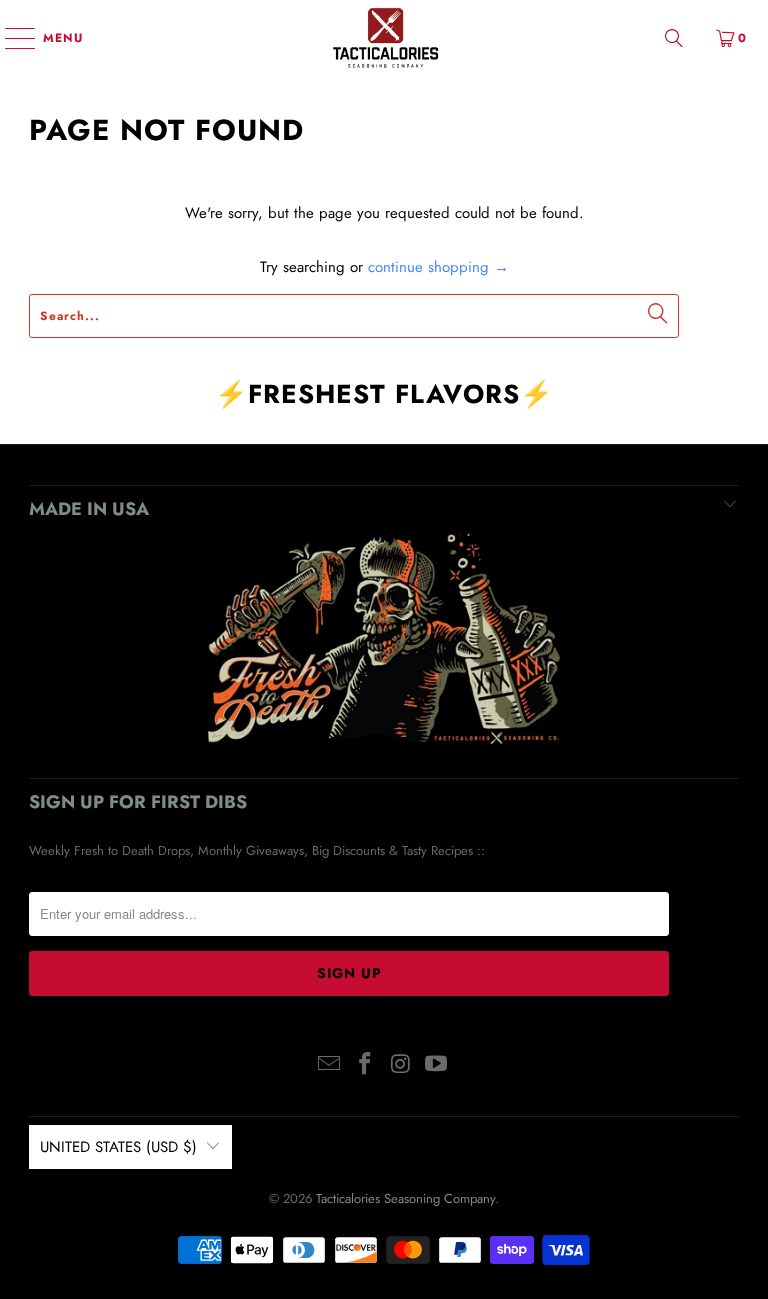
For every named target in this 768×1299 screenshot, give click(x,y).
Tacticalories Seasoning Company (405, 1198)
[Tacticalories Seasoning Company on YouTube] (437, 1065)
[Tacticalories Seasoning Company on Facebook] (365, 1065)
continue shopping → (438, 267)
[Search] (674, 37)
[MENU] (10, 38)
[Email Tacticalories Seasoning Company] (330, 1065)
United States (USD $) (118, 1147)
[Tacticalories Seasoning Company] (384, 37)
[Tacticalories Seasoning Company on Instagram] (401, 1065)
